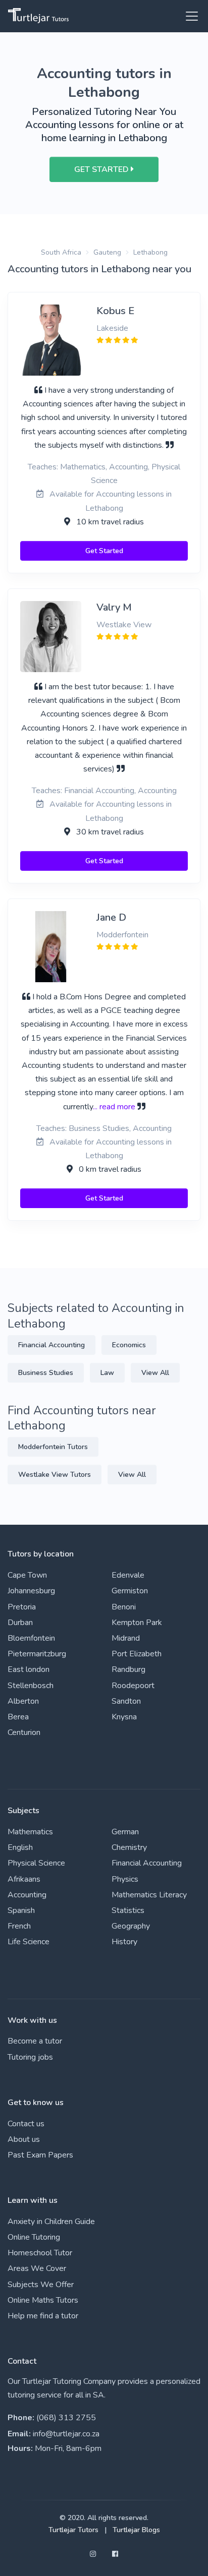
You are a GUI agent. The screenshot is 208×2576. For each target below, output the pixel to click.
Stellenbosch (31, 1686)
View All (155, 1373)
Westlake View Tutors (55, 1475)
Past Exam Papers (40, 2155)
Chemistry (129, 1847)
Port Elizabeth (137, 1654)
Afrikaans (24, 1879)
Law (107, 1373)
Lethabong (150, 252)
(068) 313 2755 (66, 2418)
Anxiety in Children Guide (51, 2222)
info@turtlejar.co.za (66, 2434)
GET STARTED (102, 169)
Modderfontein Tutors (53, 1447)
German (125, 1832)
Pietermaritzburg (37, 1654)
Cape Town (27, 1575)
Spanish (21, 1910)
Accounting (27, 1895)
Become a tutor (35, 2041)
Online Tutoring (34, 2237)
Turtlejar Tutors (73, 2530)
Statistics (128, 1910)
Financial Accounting (51, 1345)
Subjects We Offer (41, 2285)
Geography (131, 1926)
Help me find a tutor (43, 2316)
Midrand (126, 1638)
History (124, 1942)
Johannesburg (31, 1591)
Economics (129, 1345)
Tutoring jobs (30, 2057)
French (19, 1926)
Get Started (104, 551)
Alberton (23, 1701)
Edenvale (128, 1575)
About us (24, 2139)
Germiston (130, 1591)
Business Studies (46, 1373)
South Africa (61, 252)
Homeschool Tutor (40, 2253)
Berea (18, 1717)
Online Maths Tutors (43, 2300)
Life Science (29, 1942)
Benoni (124, 1607)
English (20, 1847)
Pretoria (22, 1607)
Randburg (128, 1669)
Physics (125, 1879)
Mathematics (30, 1832)
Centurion (24, 1732)
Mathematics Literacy (149, 1895)
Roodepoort (133, 1686)
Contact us (26, 2124)
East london (29, 1669)
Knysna (124, 1717)
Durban (20, 1623)
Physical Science (36, 1863)
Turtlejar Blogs (136, 2530)
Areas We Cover (37, 2268)
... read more (114, 1107)
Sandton (126, 1701)
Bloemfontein (31, 1638)
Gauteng (107, 252)
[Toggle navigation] (189, 16)
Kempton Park (137, 1623)
